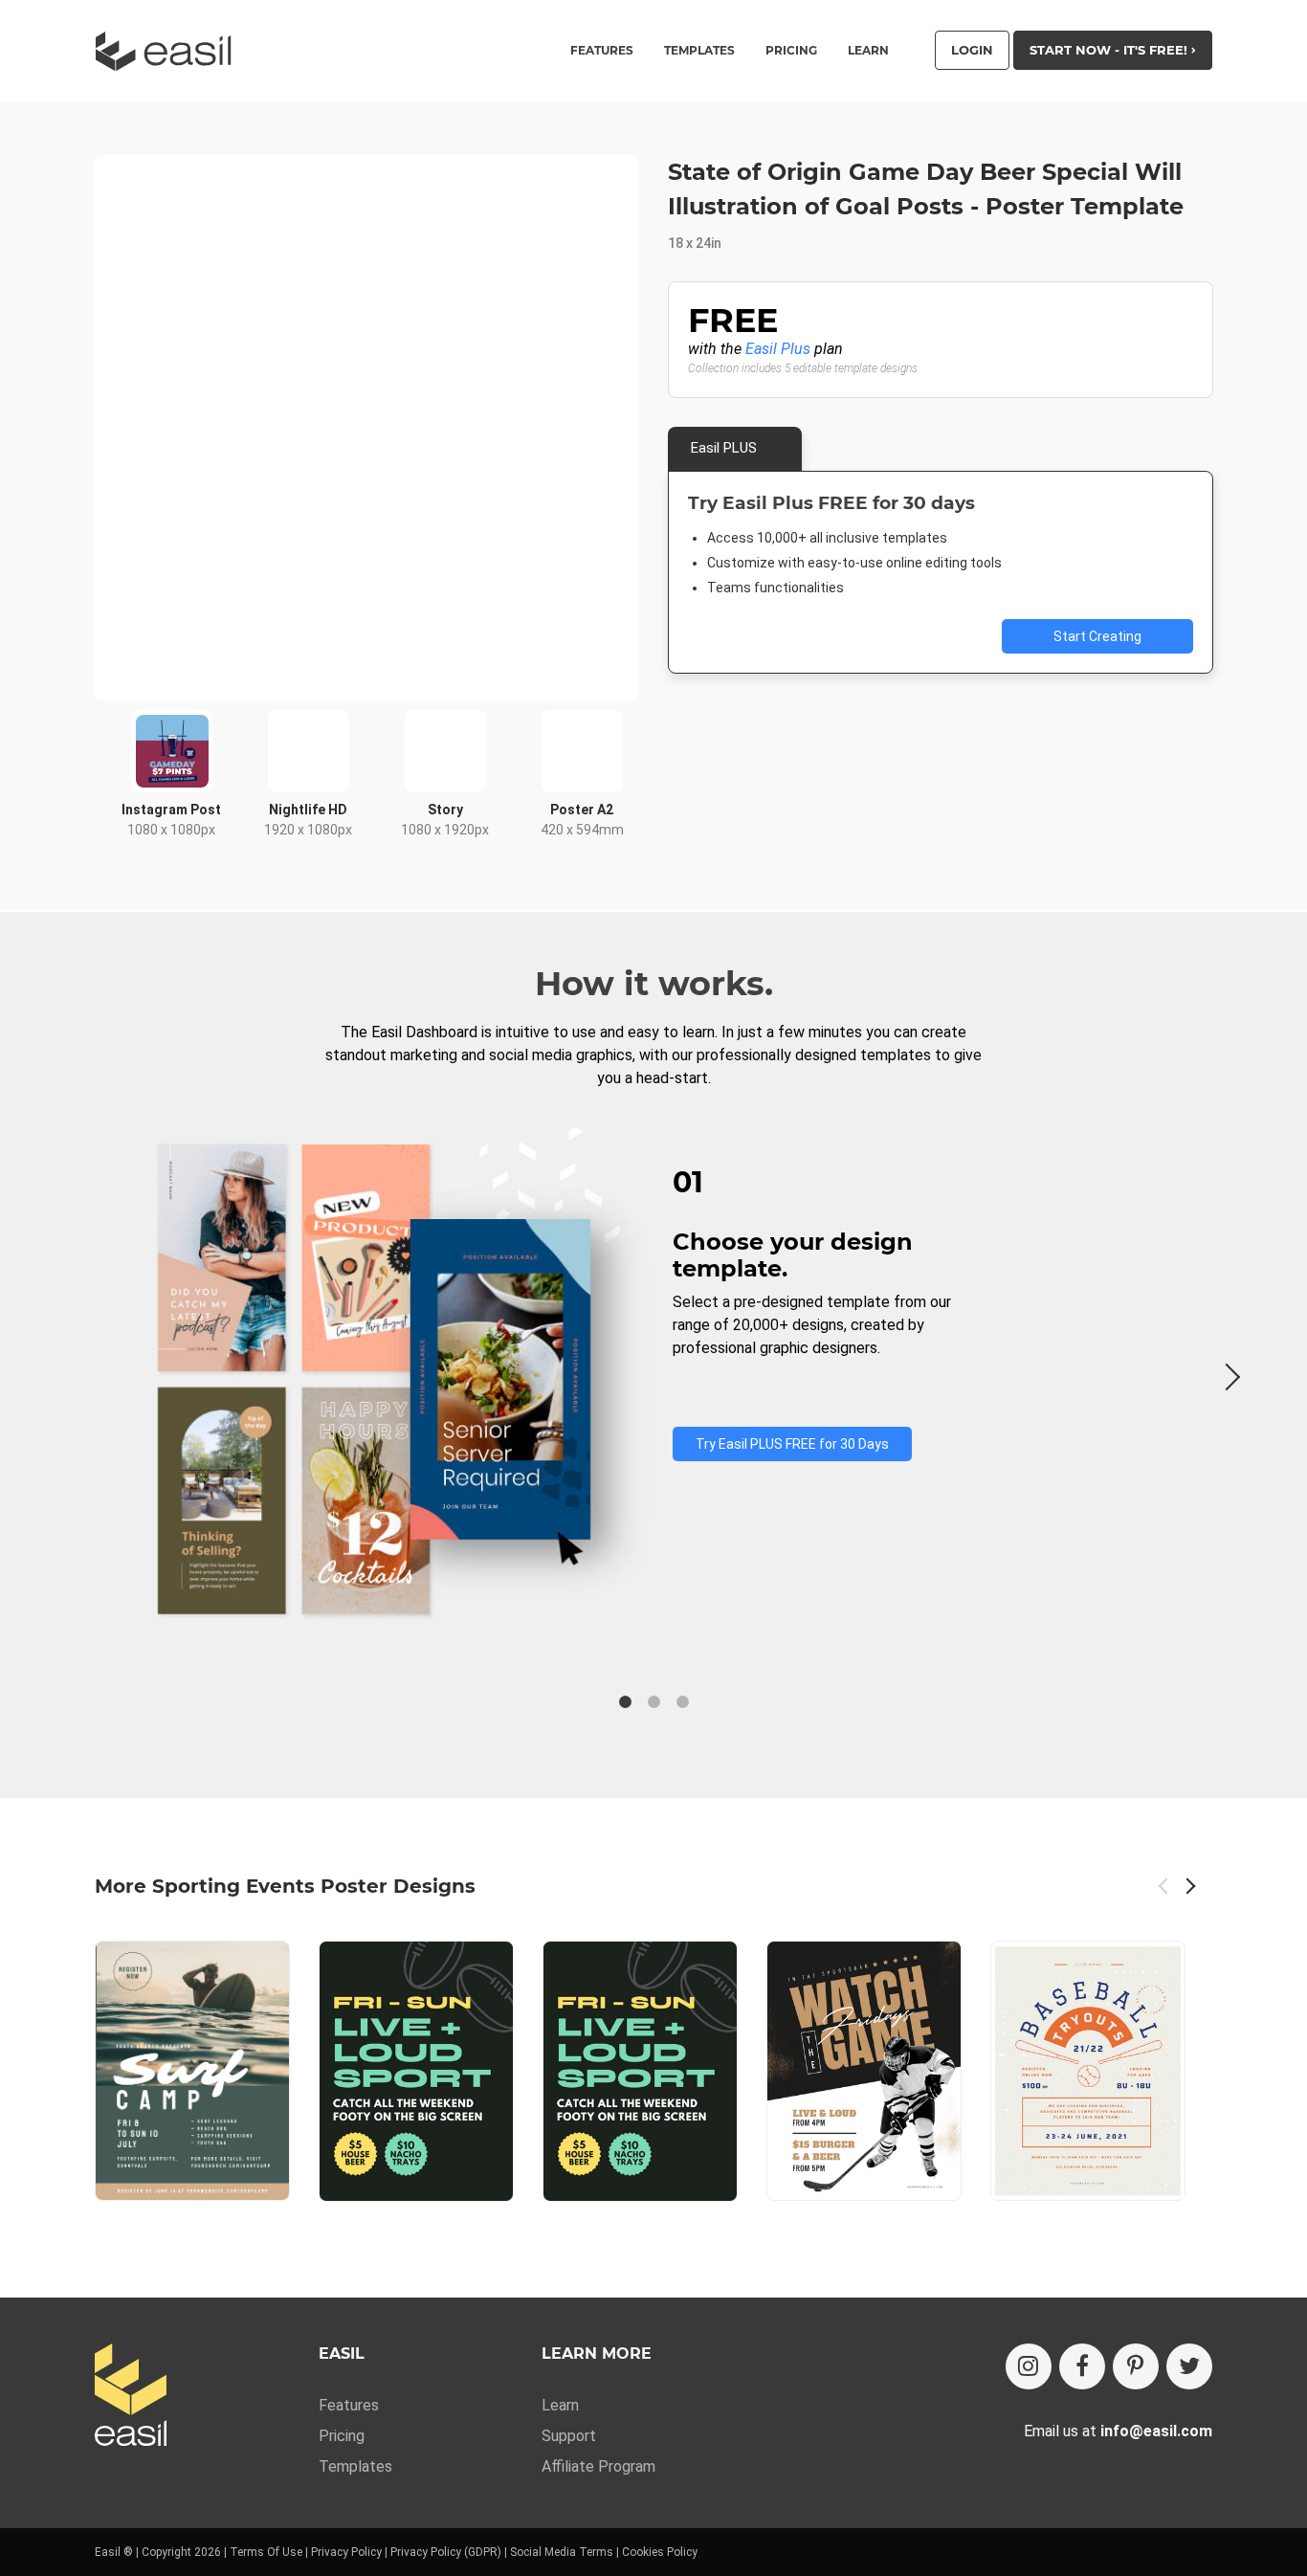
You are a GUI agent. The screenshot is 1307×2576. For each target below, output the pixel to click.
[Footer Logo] (131, 2397)
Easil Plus (778, 349)
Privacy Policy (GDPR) (446, 2552)
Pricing (791, 51)
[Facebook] (1082, 2366)
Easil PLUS (724, 448)
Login (972, 50)
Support (569, 2436)
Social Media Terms (562, 2552)
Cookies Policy (660, 2552)
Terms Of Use (266, 2552)
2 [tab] (653, 1702)
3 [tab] (682, 1702)
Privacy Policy (346, 2552)
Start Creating (1097, 636)
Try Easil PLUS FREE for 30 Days (792, 1444)
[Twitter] (1189, 2366)
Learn (868, 51)
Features (349, 2405)
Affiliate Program (598, 2466)
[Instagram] (1029, 2366)
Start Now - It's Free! (1110, 50)
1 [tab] (625, 1702)
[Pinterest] (1136, 2366)
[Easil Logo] (169, 51)
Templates (355, 2466)
